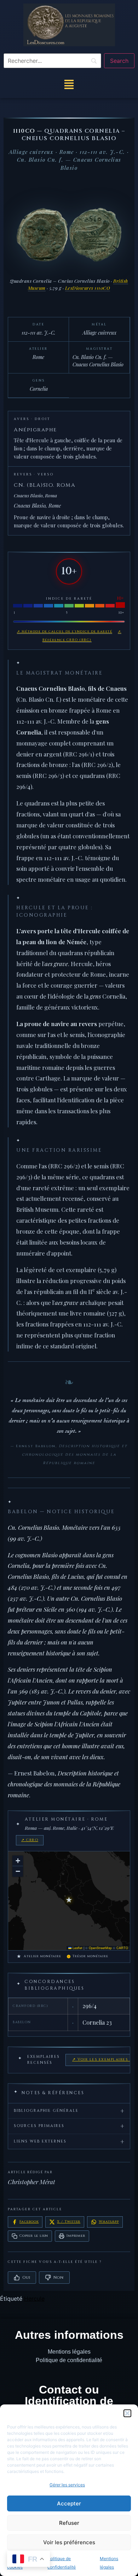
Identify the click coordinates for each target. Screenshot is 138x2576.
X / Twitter (69, 2222)
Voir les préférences (69, 2542)
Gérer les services (67, 2485)
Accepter (69, 2503)
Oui (26, 2278)
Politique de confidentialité (69, 2360)
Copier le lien (34, 2236)
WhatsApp (109, 2222)
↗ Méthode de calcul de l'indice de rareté (65, 631)
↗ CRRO (30, 1840)
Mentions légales (69, 2352)
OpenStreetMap (100, 1948)
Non (58, 2278)
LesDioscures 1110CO (88, 288)
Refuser (69, 2523)
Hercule (34, 2299)
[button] (127, 2413)
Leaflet (77, 1948)
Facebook (29, 2222)
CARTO (122, 1948)
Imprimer (76, 2236)
